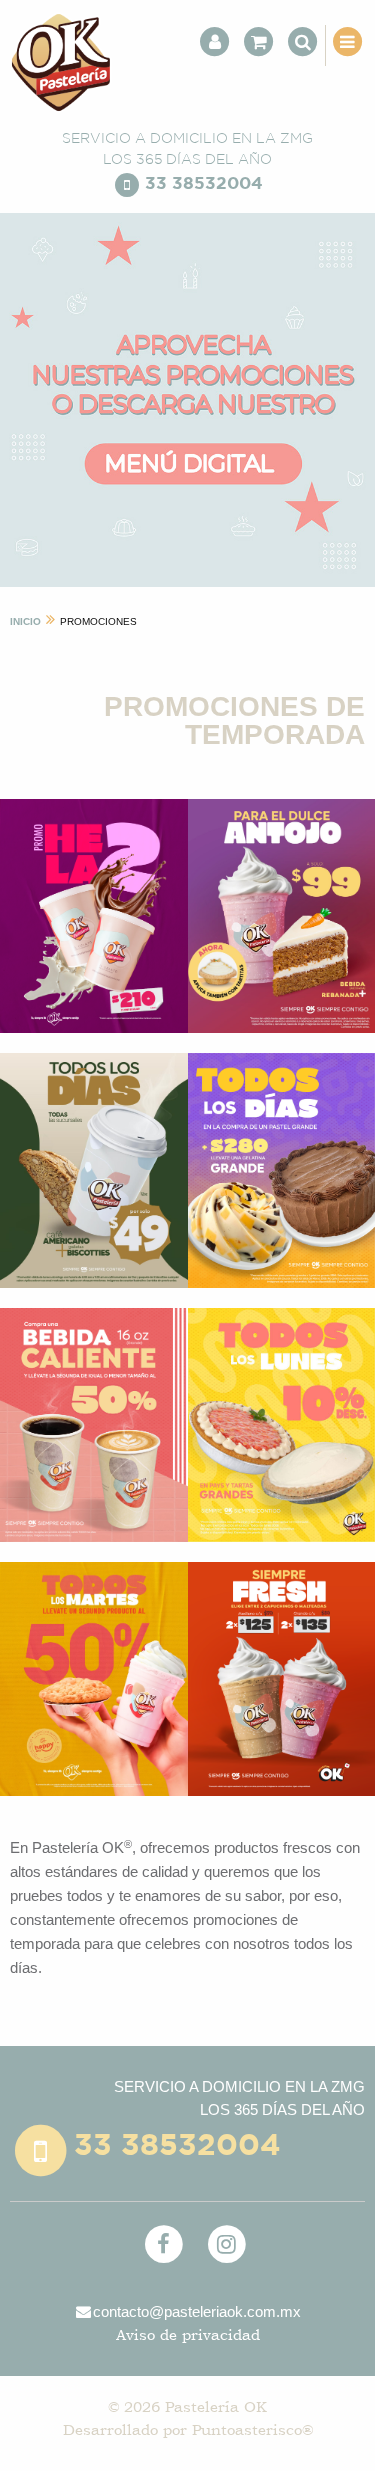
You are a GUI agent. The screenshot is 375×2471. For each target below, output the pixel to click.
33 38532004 (204, 183)
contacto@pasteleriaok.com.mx (197, 2311)
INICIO (25, 621)
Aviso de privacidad (188, 2334)
